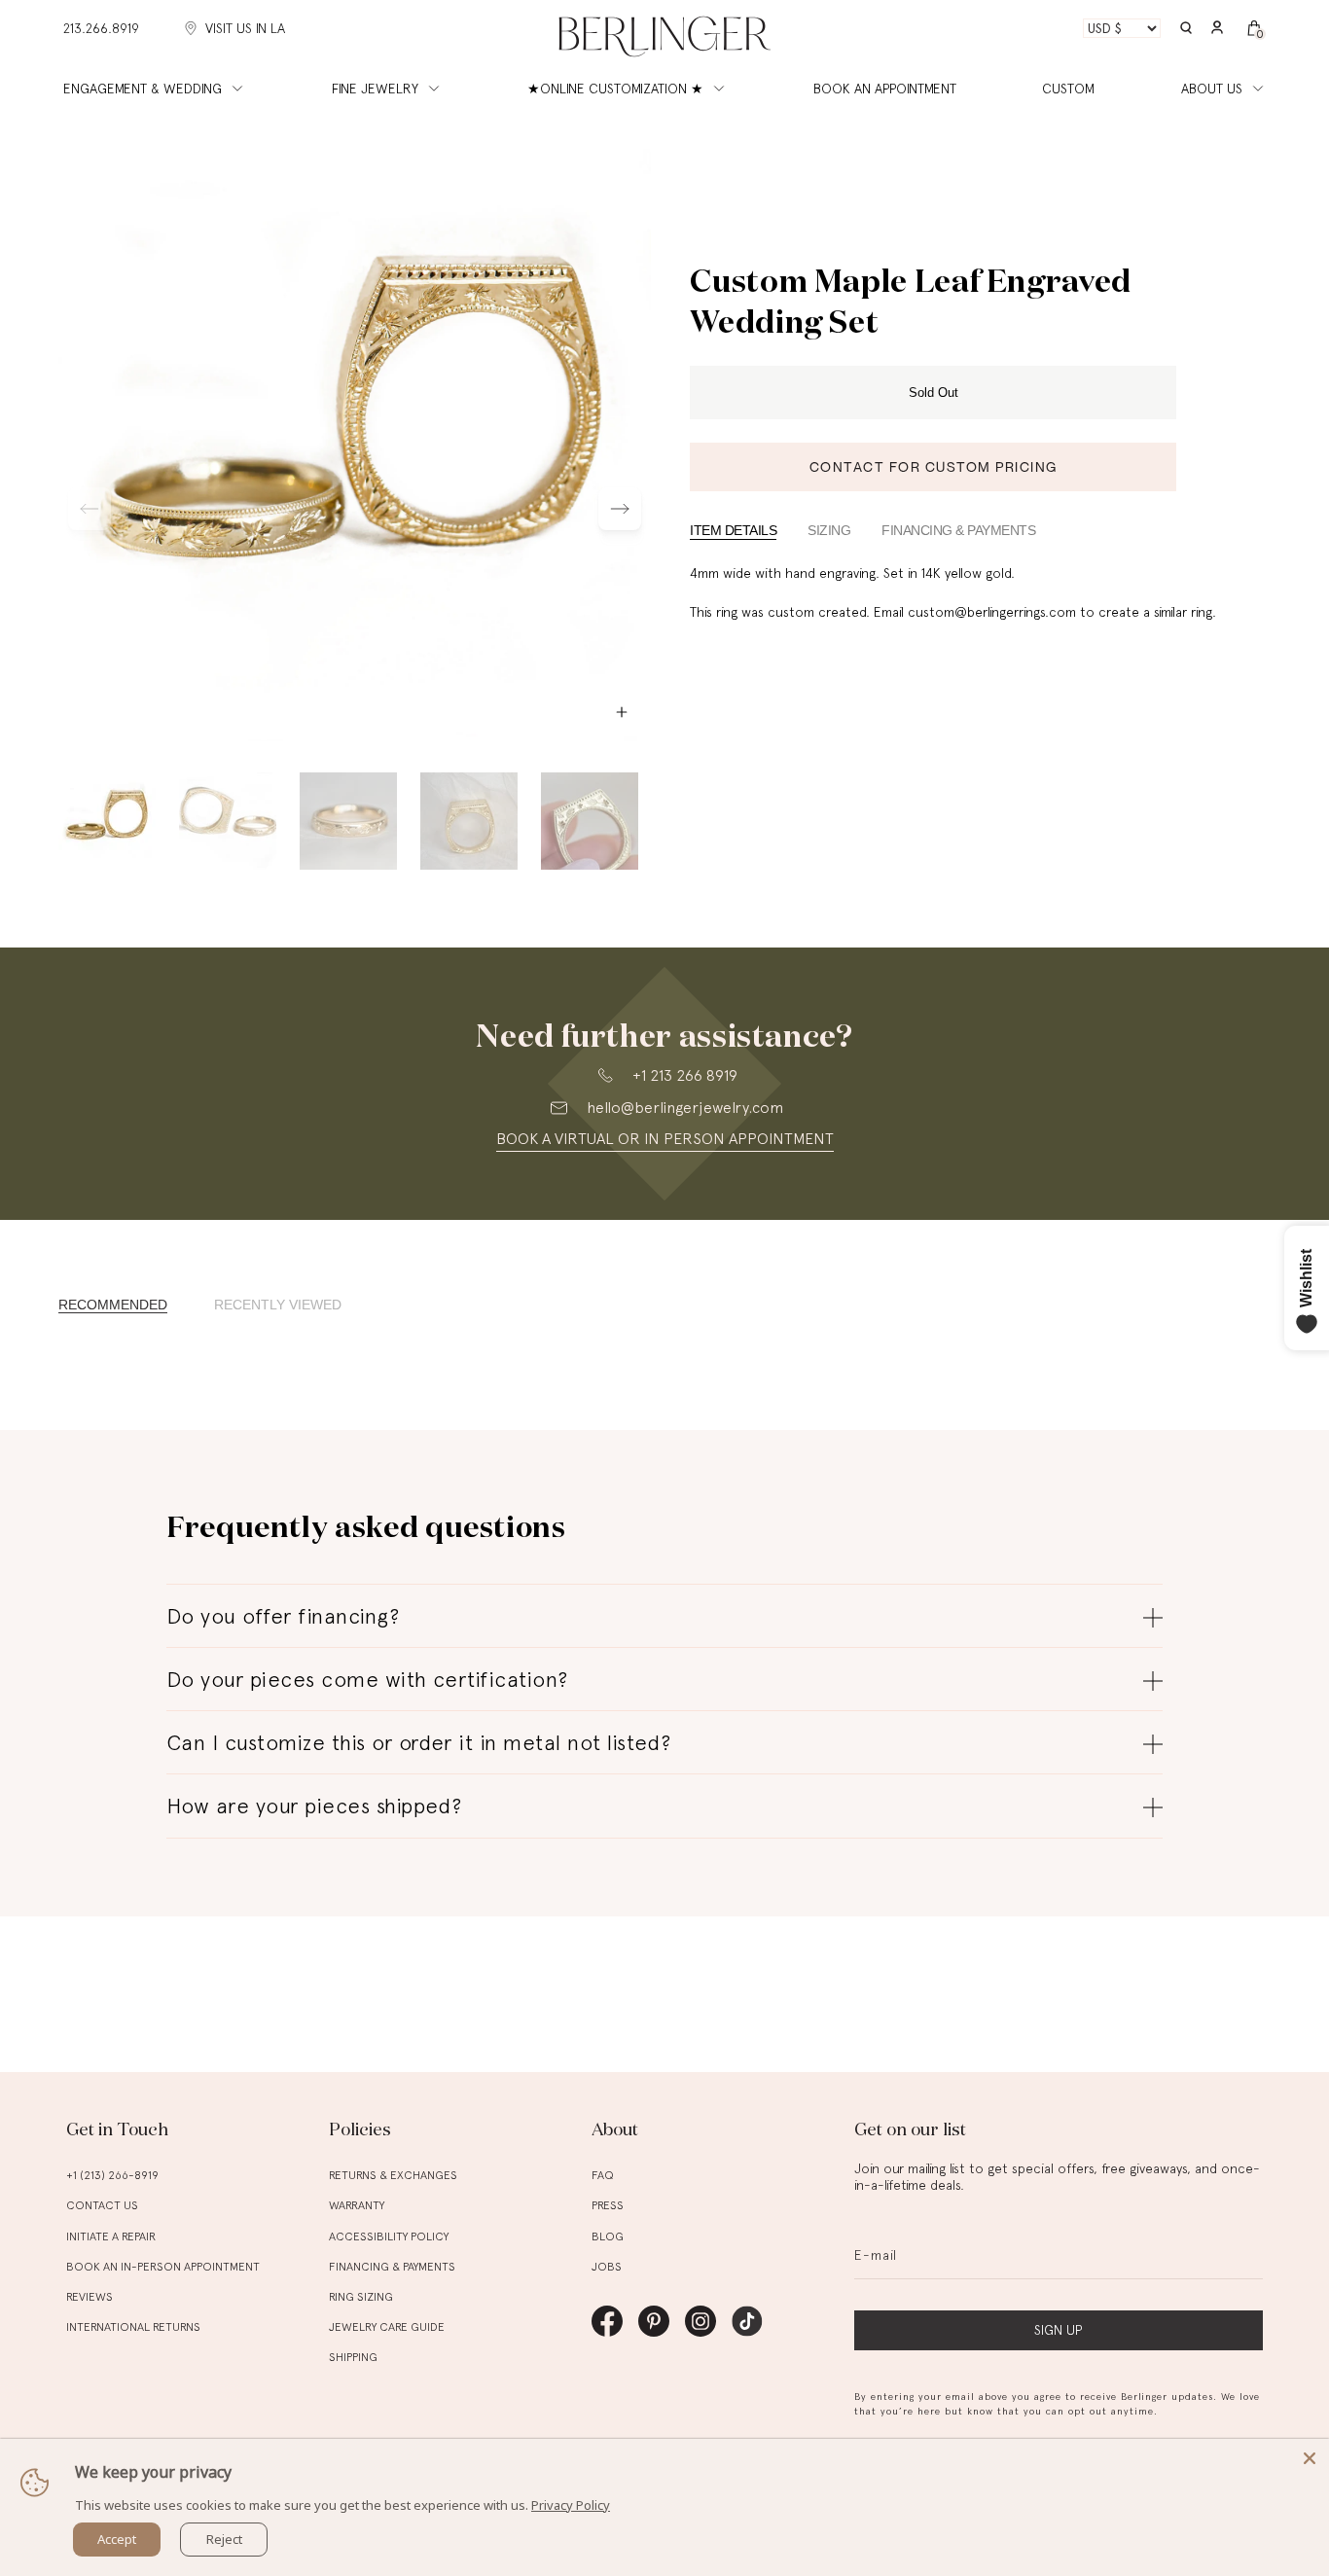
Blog (608, 2236)
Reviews (90, 2297)
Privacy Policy (571, 2505)
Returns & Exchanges (393, 2175)
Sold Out (934, 393)
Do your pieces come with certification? (367, 1679)
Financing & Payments (392, 2267)
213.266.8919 (101, 28)
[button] (1186, 29)
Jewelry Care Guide (387, 2327)
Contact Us (102, 2205)
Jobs (607, 2267)
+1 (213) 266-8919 (112, 2175)
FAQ (603, 2175)
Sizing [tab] (829, 530)
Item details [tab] (733, 530)
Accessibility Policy (389, 2236)
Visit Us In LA (245, 28)
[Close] (1310, 2458)
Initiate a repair (111, 2236)
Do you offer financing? (283, 1616)
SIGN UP (1058, 2330)
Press (608, 2205)
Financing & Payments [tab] (958, 530)
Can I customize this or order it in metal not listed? (418, 1742)
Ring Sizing (361, 2297)
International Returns (133, 2327)
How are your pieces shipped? (314, 1806)
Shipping (353, 2357)
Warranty (357, 2205)
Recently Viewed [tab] (278, 1305)
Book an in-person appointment (163, 2267)
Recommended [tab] (113, 1305)
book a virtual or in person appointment (665, 1139)
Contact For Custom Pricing (934, 466)
